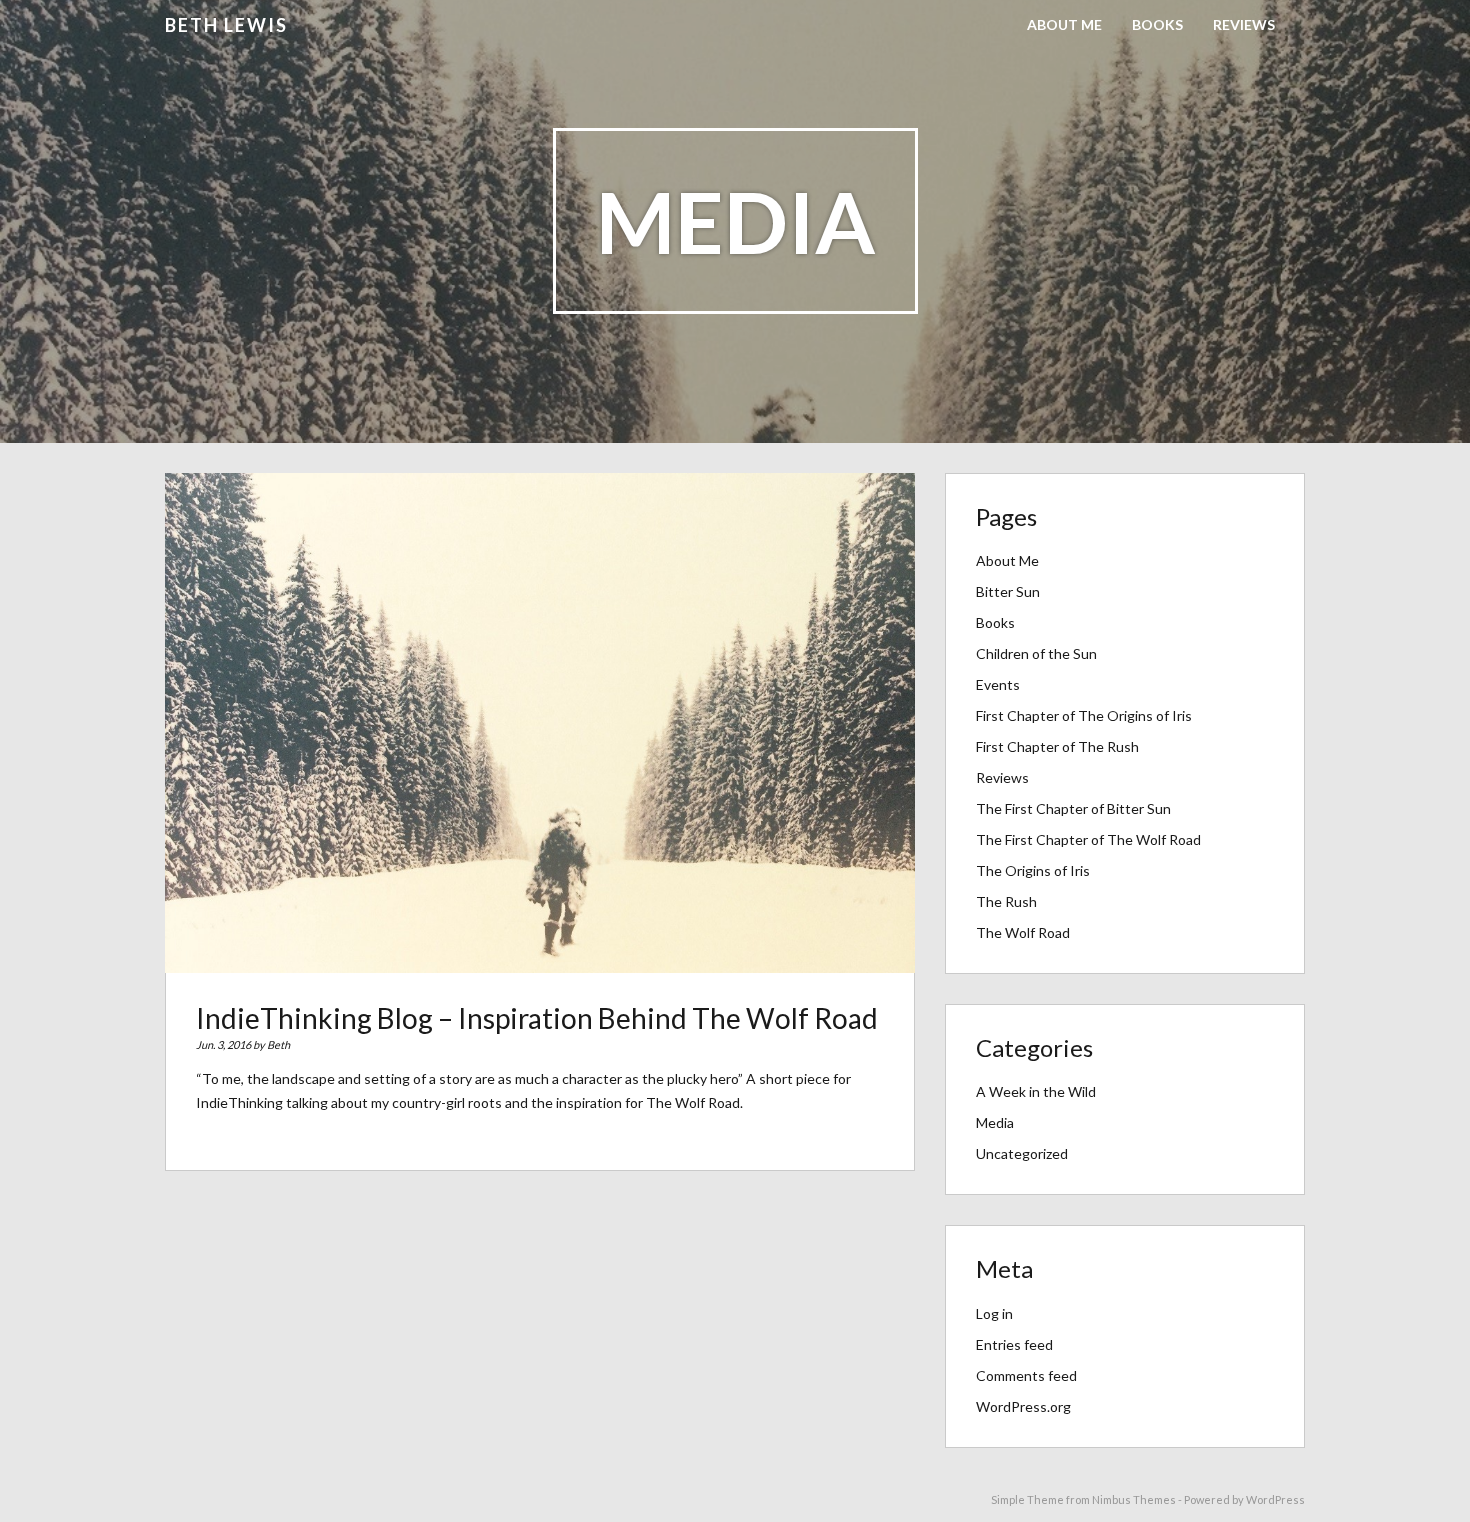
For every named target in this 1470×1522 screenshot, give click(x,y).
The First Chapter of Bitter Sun (1073, 808)
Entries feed (1014, 1344)
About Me (1064, 24)
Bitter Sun (1008, 591)
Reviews (1244, 24)
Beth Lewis (226, 25)
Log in (994, 1313)
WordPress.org (1023, 1406)
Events (998, 684)
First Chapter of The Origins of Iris (1084, 715)
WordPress (1275, 1499)
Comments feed (1026, 1375)
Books (1157, 24)
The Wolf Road (1023, 932)
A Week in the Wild (1036, 1091)
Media (995, 1122)
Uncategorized (1022, 1153)
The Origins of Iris (1033, 870)
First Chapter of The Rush (1057, 746)
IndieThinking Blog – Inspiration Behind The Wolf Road (537, 1018)
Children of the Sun (1036, 653)
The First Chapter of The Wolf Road (1088, 839)
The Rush (1006, 901)
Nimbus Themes (1134, 1499)
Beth (278, 1044)
